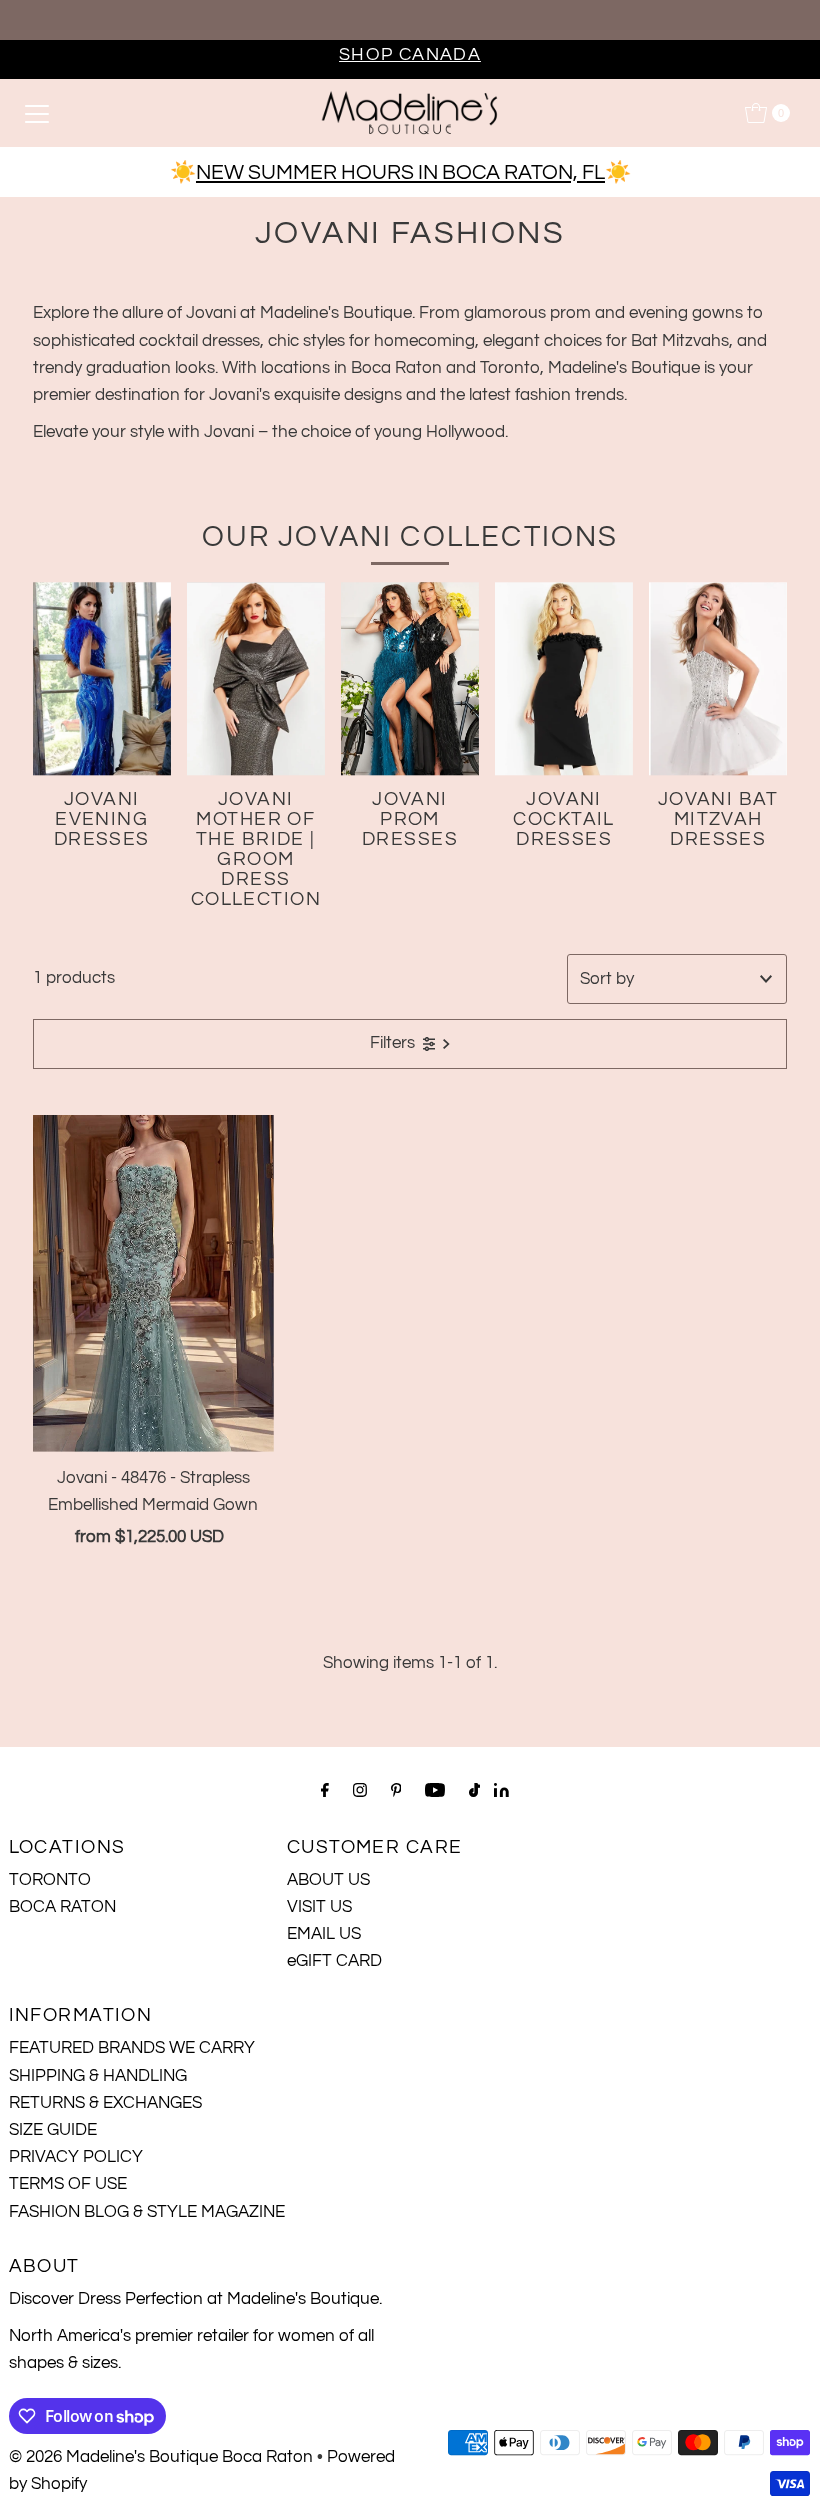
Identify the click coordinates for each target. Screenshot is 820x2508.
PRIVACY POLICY (76, 2157)
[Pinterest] (396, 1790)
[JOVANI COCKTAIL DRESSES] (564, 678)
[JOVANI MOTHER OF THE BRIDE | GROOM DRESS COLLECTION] (256, 678)
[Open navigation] (37, 113)
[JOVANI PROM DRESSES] (410, 678)
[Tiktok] (474, 1790)
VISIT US (319, 1907)
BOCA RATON (62, 1907)
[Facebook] (325, 1790)
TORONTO (50, 1880)
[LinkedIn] (501, 1792)
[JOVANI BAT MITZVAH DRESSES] (718, 678)
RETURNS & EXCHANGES (105, 2103)
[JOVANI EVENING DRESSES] (102, 678)
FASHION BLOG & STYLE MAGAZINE (147, 2212)
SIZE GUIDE (53, 2130)
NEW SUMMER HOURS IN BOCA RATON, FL (400, 172)
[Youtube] (435, 1790)
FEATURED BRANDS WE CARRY (132, 2048)
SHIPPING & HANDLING (98, 2076)
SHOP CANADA (410, 54)
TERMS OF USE (68, 2184)
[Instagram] (360, 1790)
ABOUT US (328, 1880)
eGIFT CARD (334, 1961)
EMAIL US (324, 1934)
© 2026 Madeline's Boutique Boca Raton (161, 2457)
